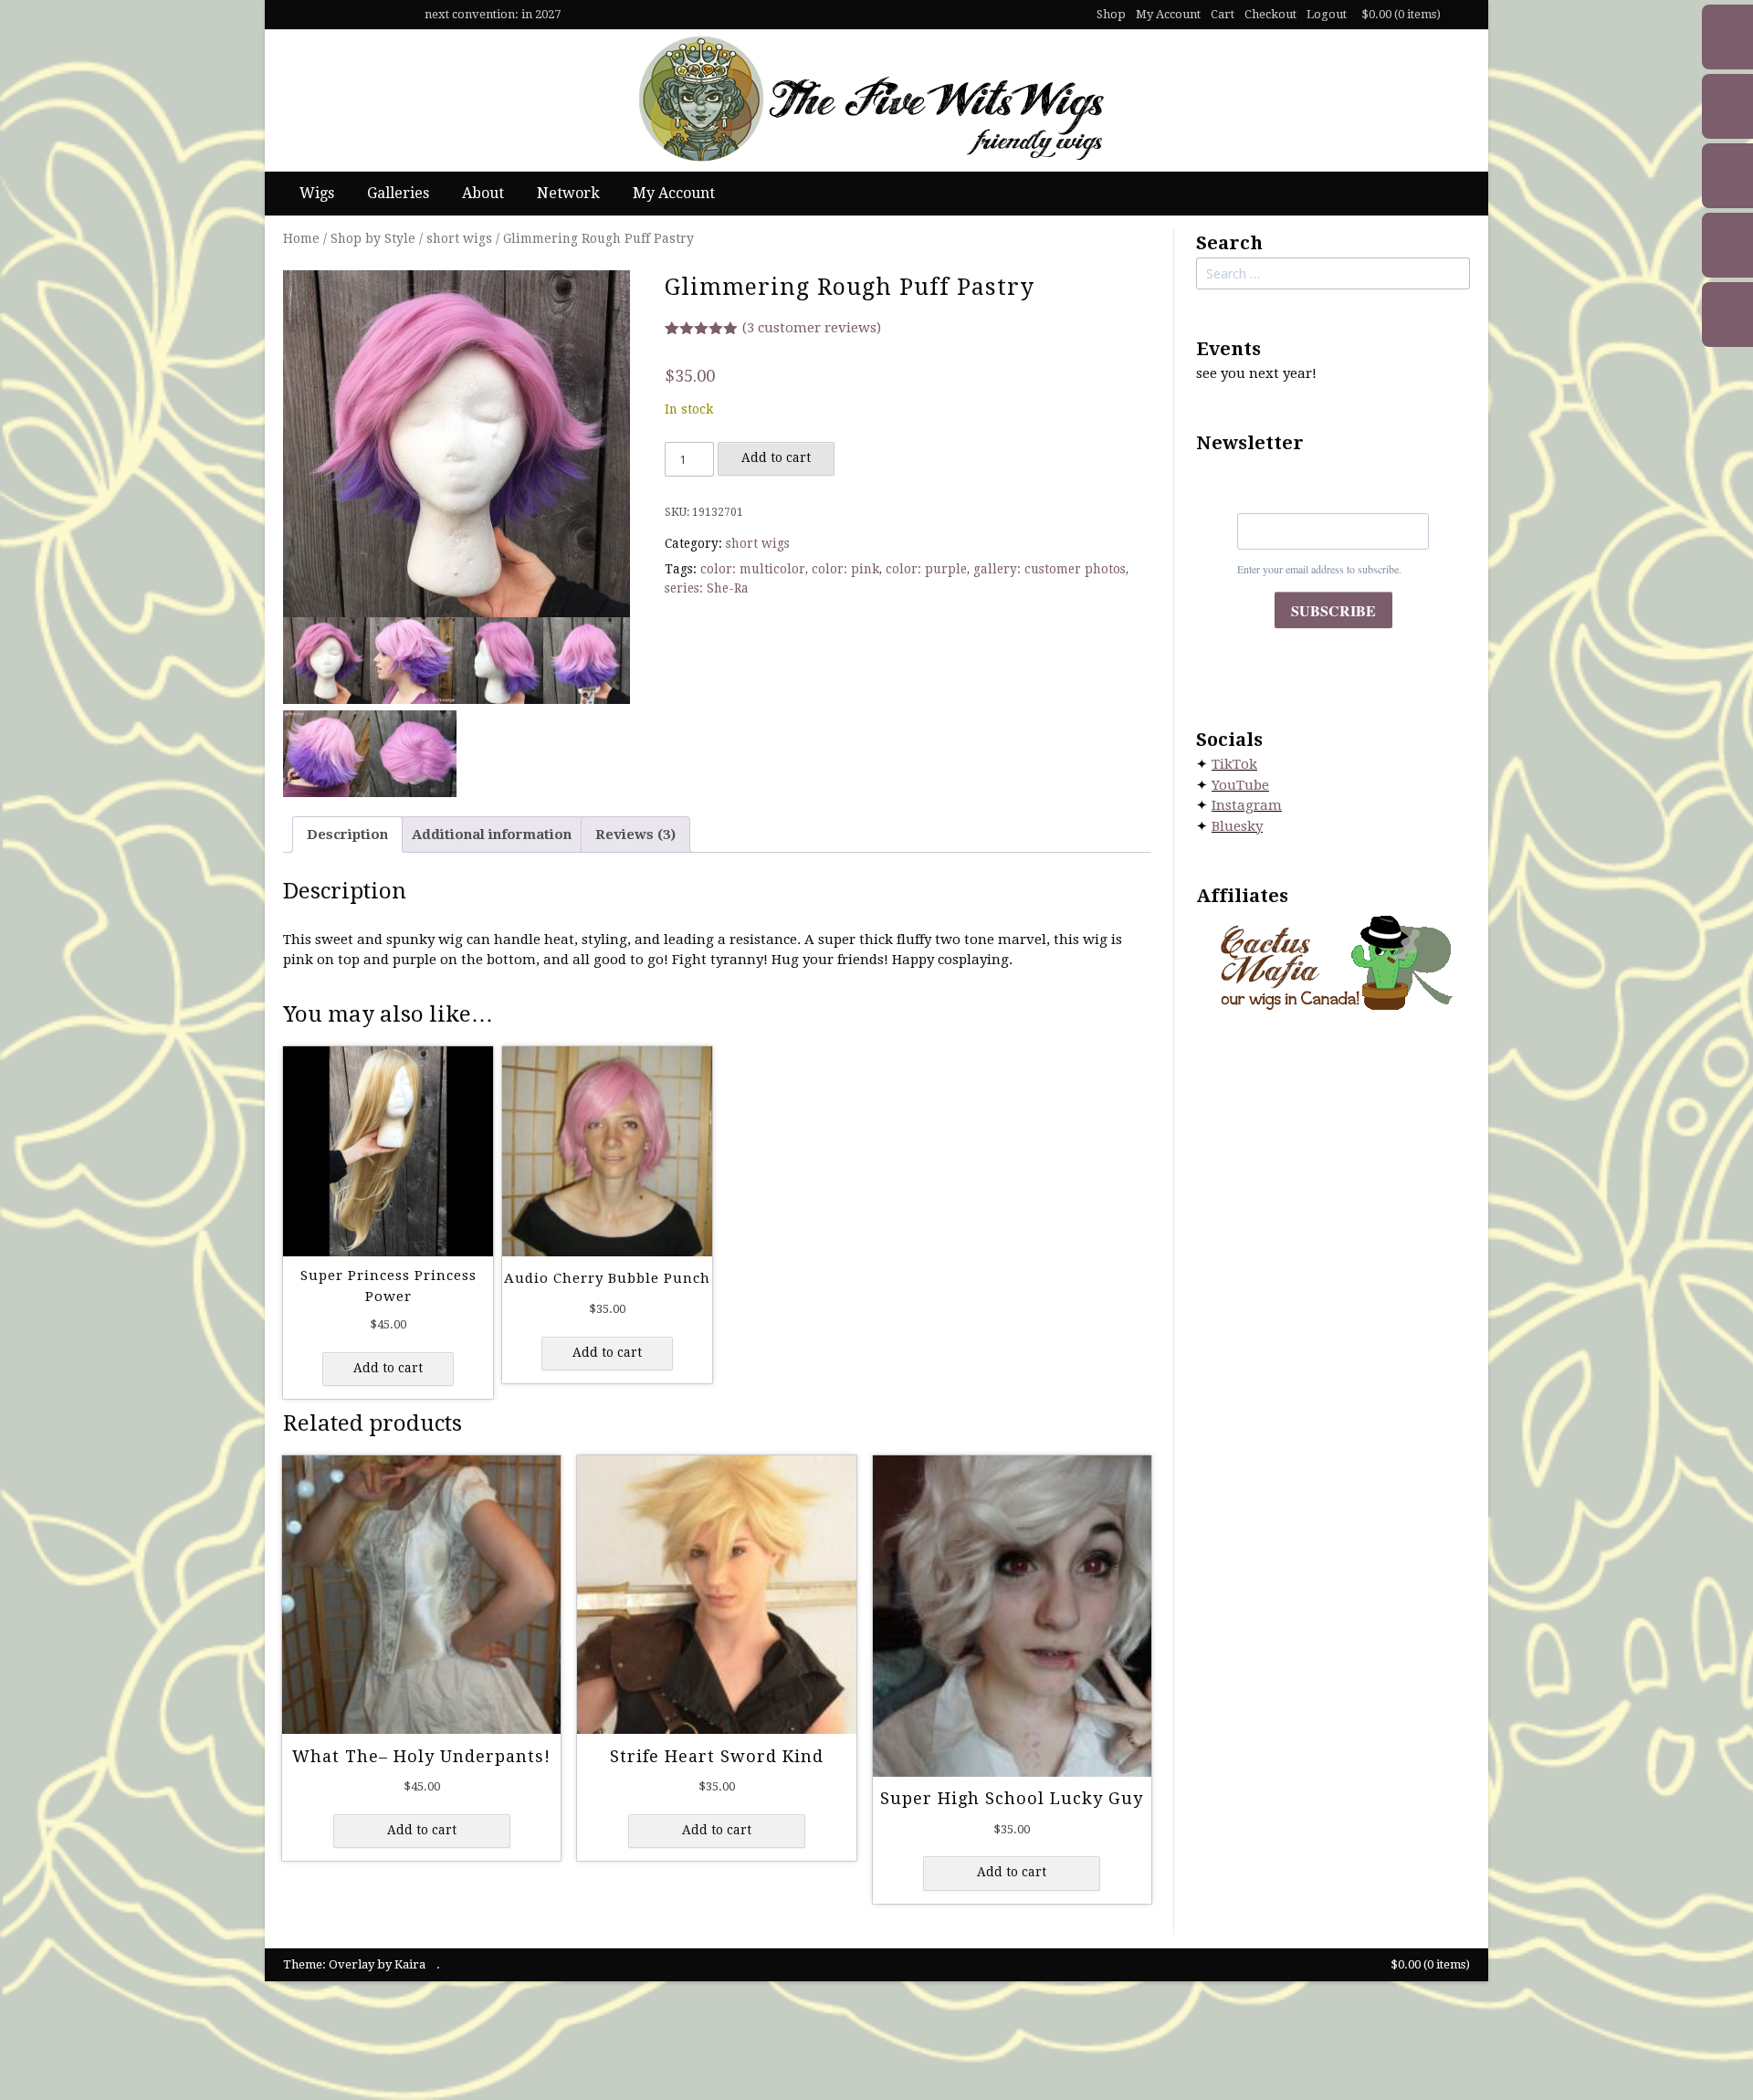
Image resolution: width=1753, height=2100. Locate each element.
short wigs (459, 238)
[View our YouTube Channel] (341, 15)
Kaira (410, 1964)
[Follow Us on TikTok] (316, 15)
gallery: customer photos (1050, 569)
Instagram (1247, 805)
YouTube (1240, 785)
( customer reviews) (812, 328)
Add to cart (776, 457)
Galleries (398, 193)
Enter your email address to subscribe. (1319, 569)
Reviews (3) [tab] (635, 835)
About (483, 193)
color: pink (845, 569)
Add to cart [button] (388, 1368)
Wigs (317, 193)
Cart (1223, 14)
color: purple (926, 569)
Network (568, 193)
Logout (1327, 14)
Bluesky (1237, 826)
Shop (1111, 14)
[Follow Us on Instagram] (367, 15)
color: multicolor (753, 569)
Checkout (1270, 14)
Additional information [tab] (492, 835)
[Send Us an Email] (290, 15)
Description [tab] (347, 835)
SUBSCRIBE (1333, 610)
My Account (1168, 14)
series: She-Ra (707, 588)
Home (301, 238)
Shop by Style (373, 238)
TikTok (1234, 764)
